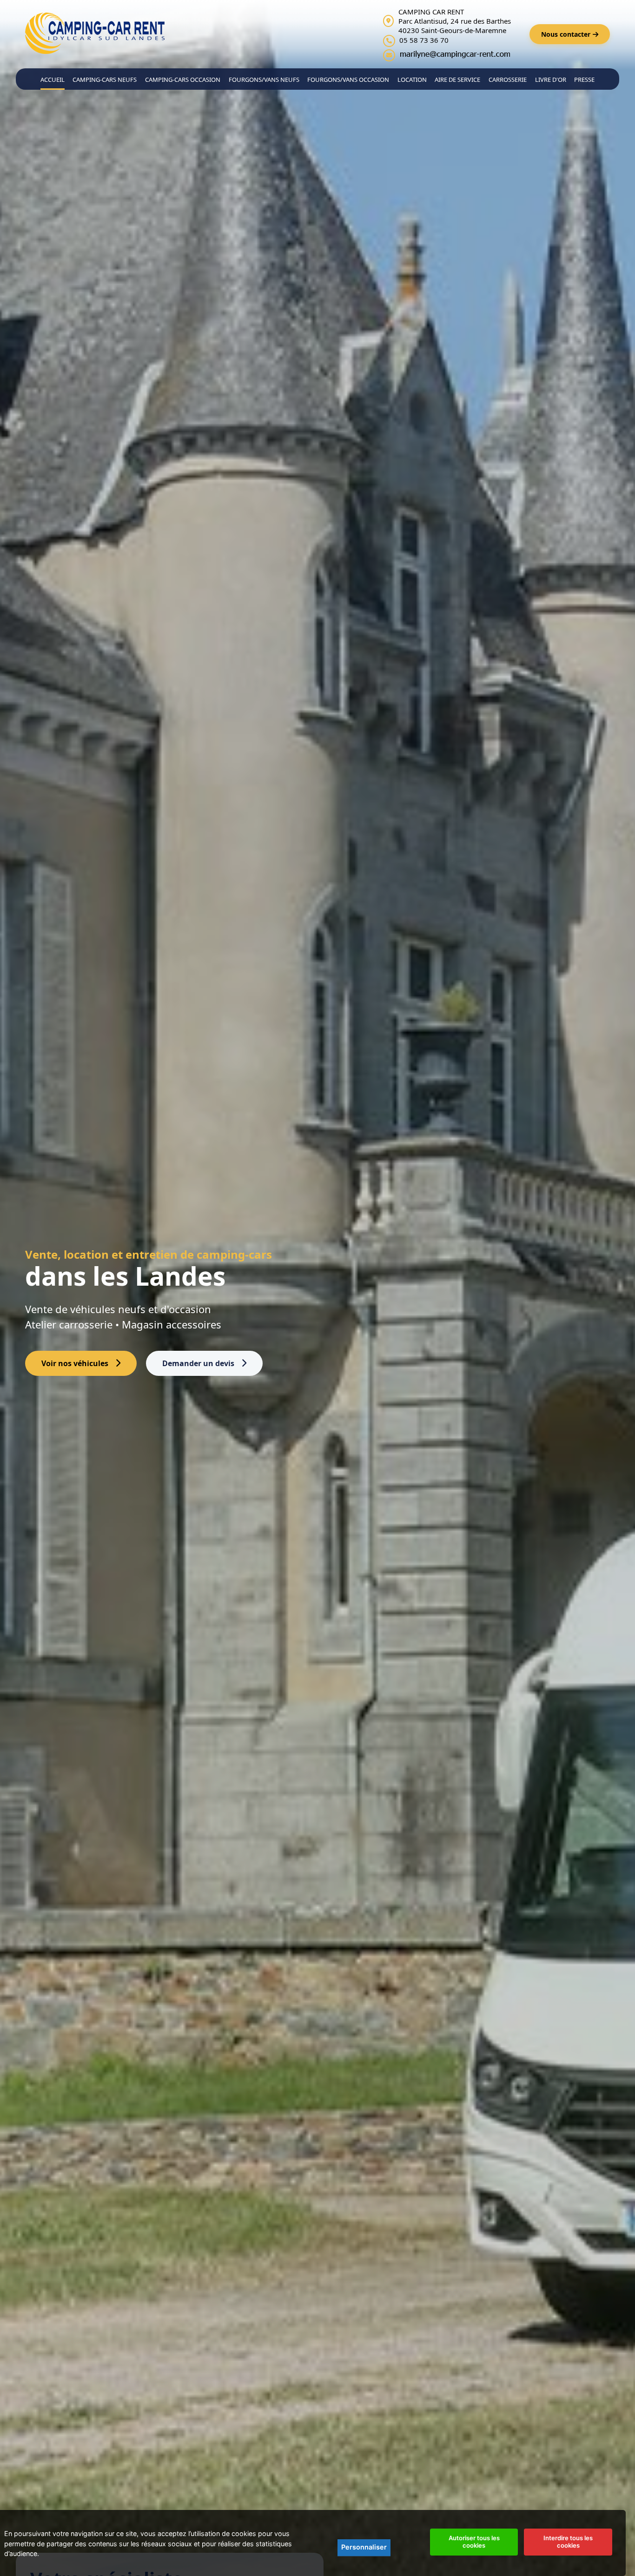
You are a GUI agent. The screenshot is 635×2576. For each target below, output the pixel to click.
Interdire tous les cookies (568, 2542)
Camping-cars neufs (105, 80)
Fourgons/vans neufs (264, 80)
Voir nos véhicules (75, 1363)
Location (412, 80)
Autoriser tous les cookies (474, 2542)
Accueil (53, 80)
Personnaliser (364, 2547)
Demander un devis (198, 1363)
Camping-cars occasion (183, 80)
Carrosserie (508, 80)
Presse (584, 80)
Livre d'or (551, 80)
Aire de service (457, 80)
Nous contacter (566, 34)
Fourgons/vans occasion (348, 80)
